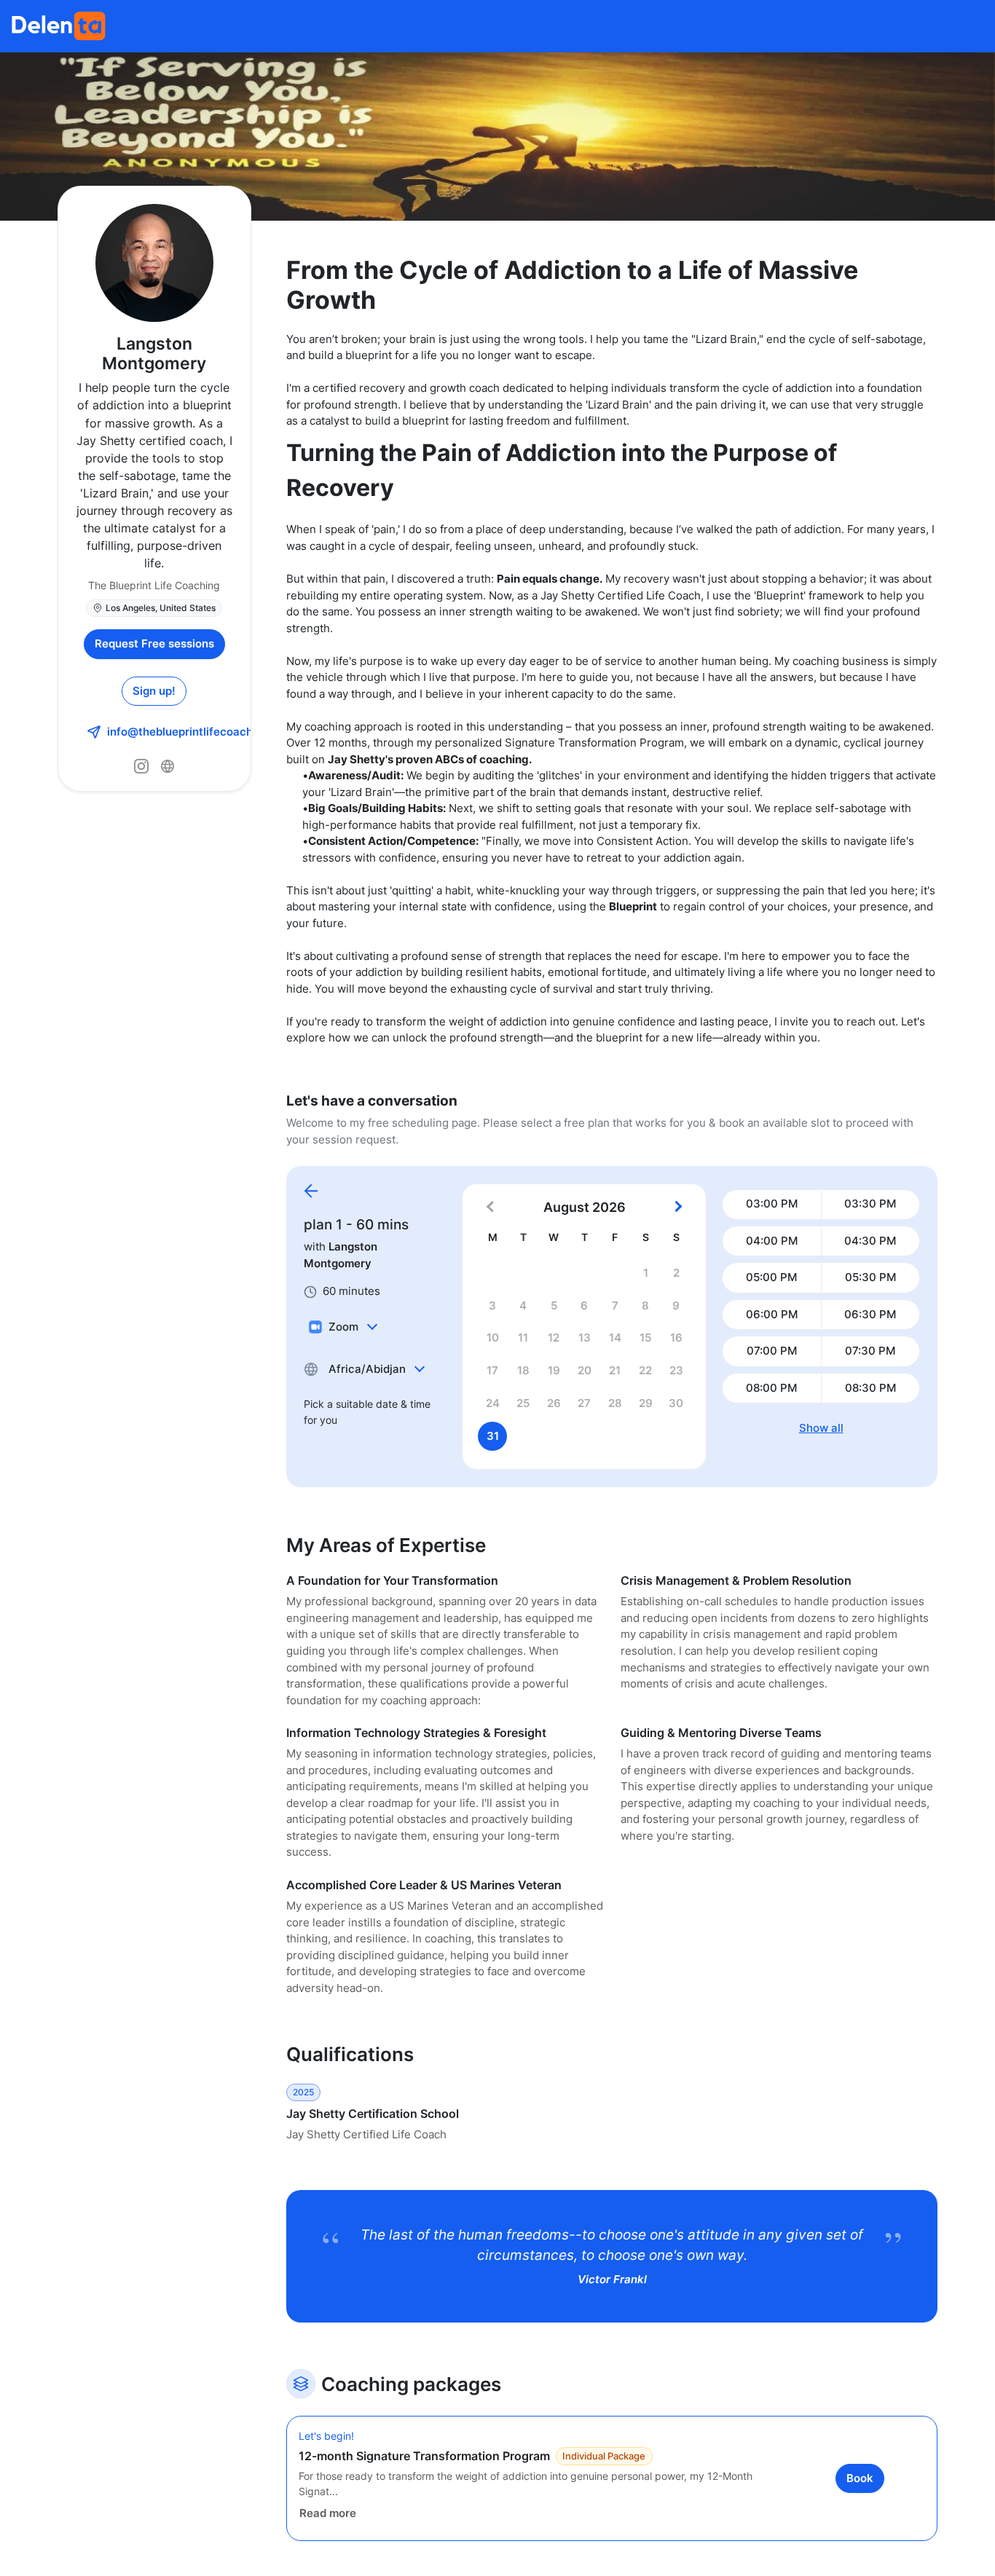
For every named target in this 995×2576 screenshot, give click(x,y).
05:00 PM (771, 1277)
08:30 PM (870, 1388)
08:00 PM (771, 1388)
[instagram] (141, 766)
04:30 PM (870, 1241)
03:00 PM (772, 1204)
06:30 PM (870, 1314)
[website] (168, 766)
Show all (821, 1428)
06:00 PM (772, 1314)
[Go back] (312, 1192)
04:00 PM (772, 1241)
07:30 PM (870, 1351)
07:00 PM (772, 1351)
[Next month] (677, 1208)
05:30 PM (870, 1277)
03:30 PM (870, 1204)
